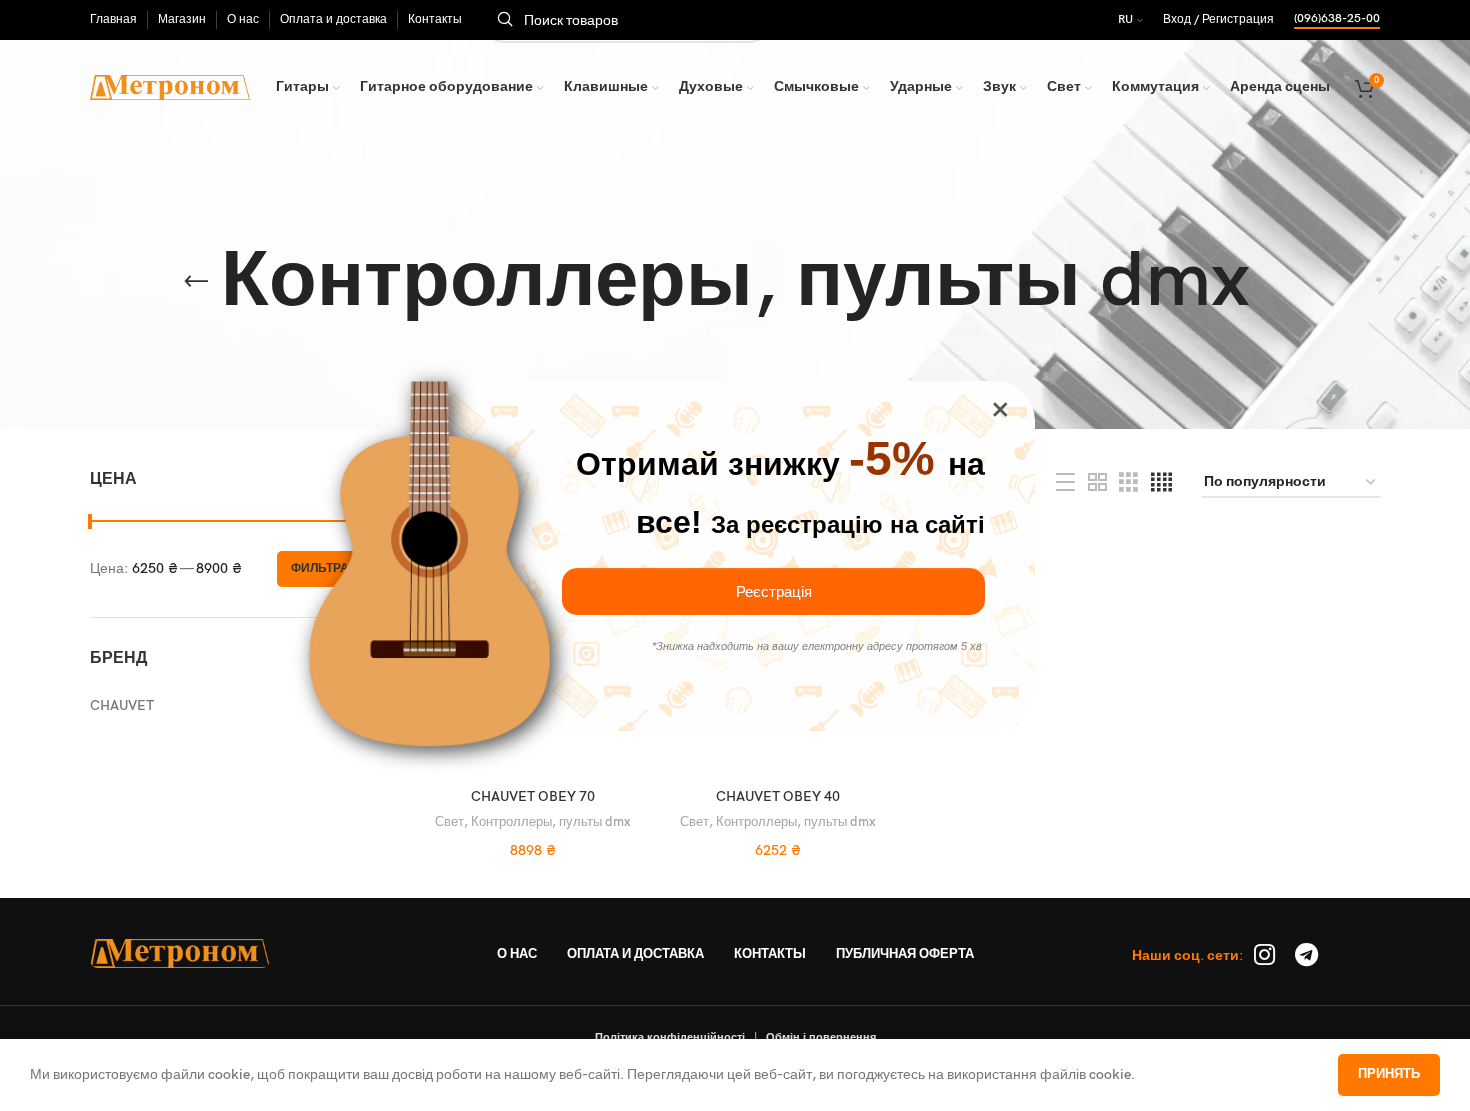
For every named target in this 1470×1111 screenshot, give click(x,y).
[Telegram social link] (1306, 956)
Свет (449, 822)
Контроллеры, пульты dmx (550, 822)
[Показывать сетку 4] (1161, 483)
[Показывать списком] (1065, 483)
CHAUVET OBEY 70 (533, 796)
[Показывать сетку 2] (1097, 483)
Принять (1389, 1074)
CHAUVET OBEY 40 (778, 796)
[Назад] (196, 282)
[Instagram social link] (1264, 956)
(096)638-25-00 (1337, 19)
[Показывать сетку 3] (1128, 483)
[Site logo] (170, 86)
